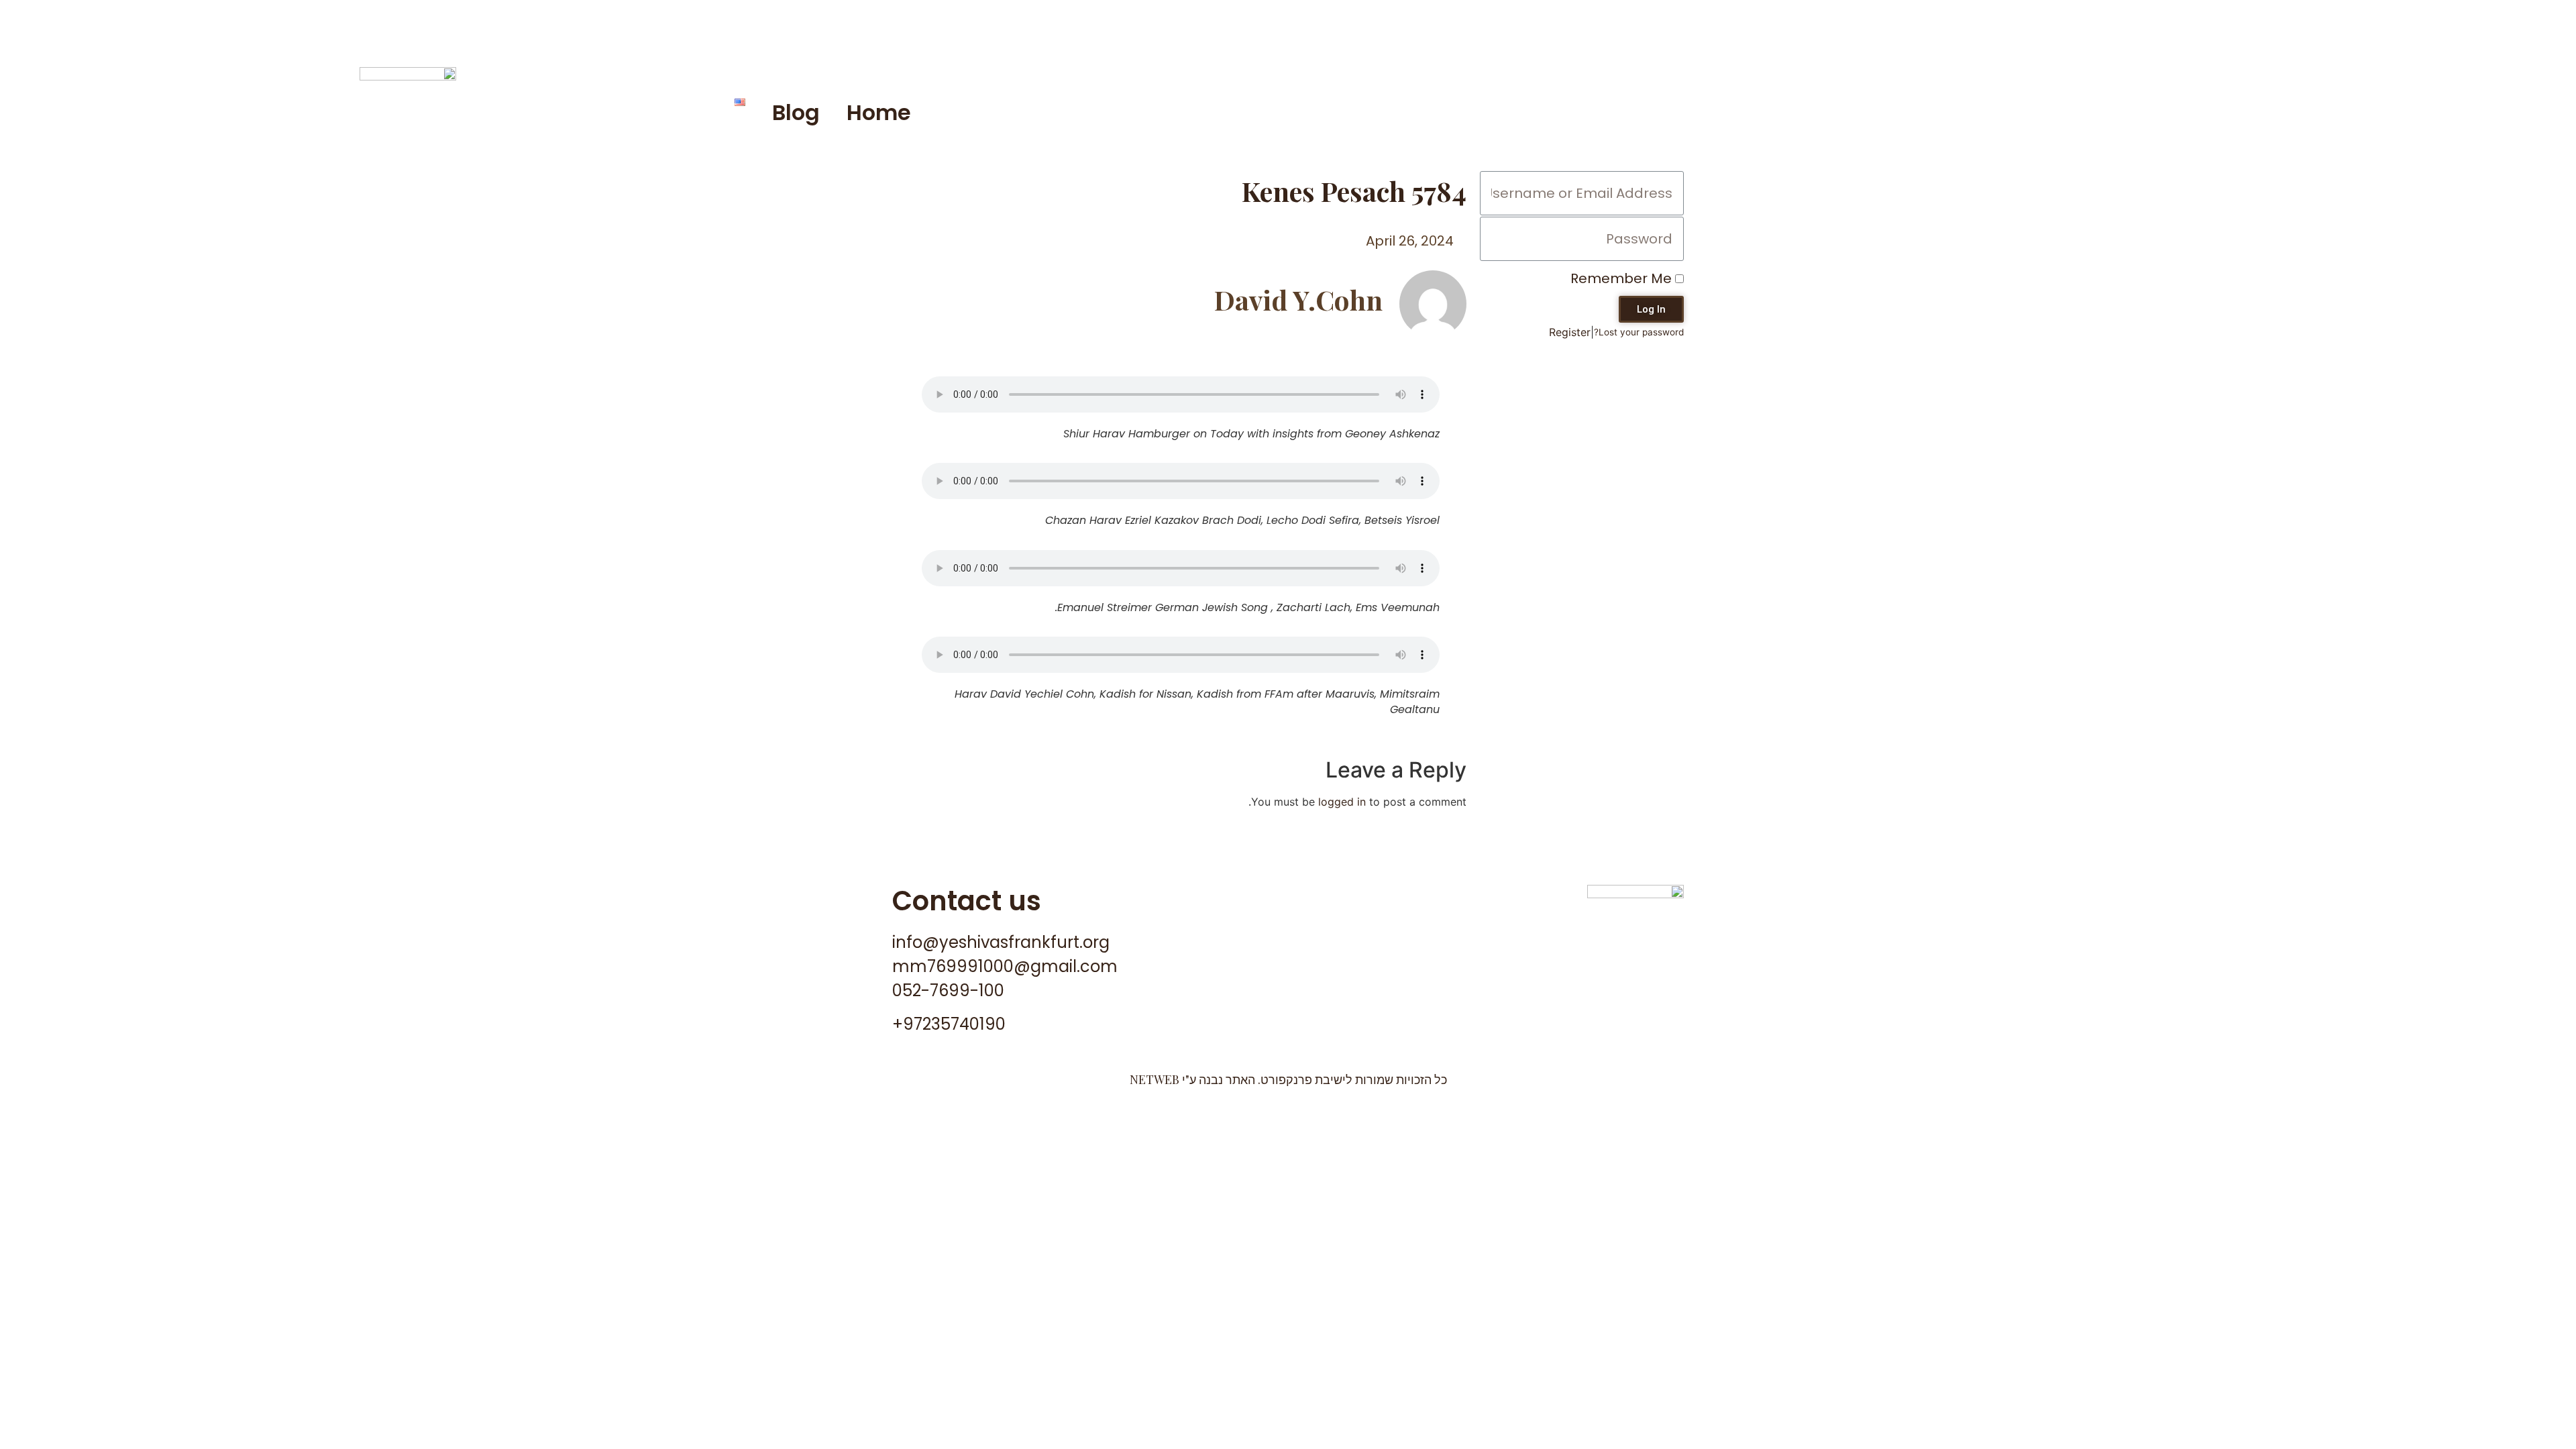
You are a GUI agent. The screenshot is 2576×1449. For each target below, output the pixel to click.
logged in (1342, 802)
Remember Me (1623, 278)
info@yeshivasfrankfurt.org (1001, 942)
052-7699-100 (948, 990)
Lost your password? (1639, 332)
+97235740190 (949, 1024)
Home (879, 112)
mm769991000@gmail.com (1005, 966)
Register (1570, 332)
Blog (796, 112)
